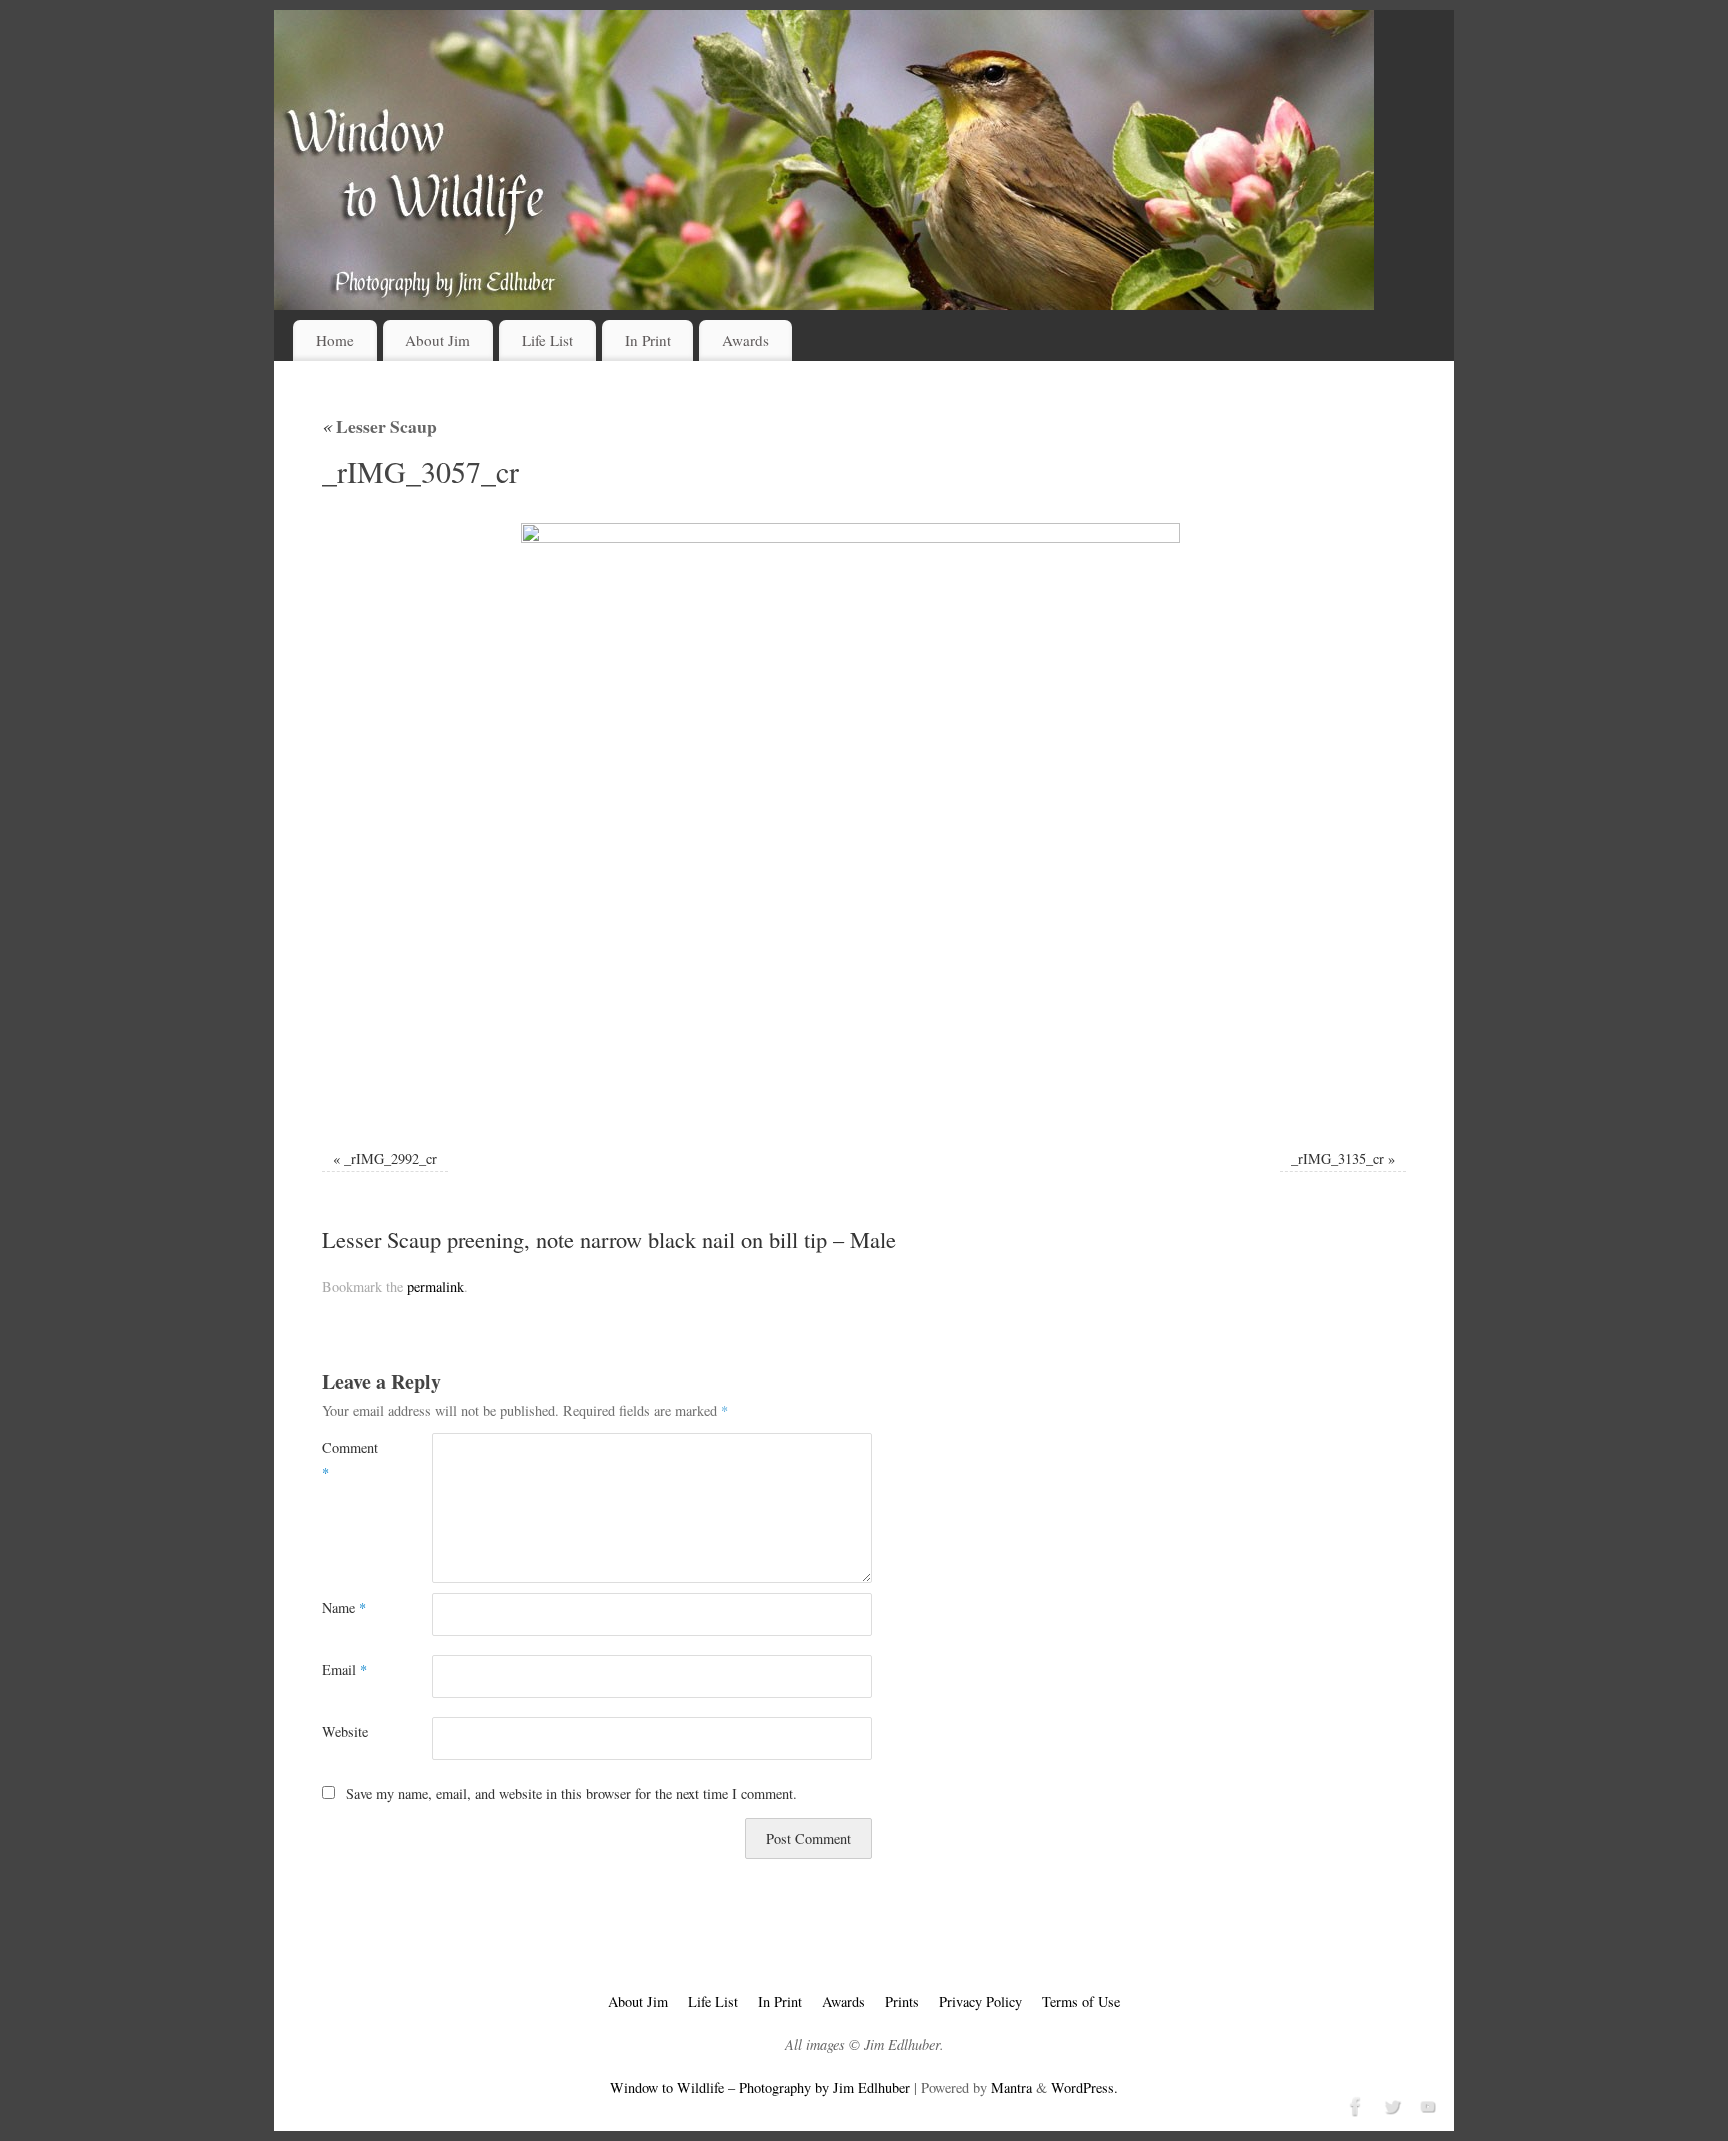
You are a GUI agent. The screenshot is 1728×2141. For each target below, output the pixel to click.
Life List (547, 340)
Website (345, 1731)
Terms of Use (1081, 2001)
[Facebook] (1354, 2104)
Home (335, 340)
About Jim (437, 340)
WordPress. (1084, 2087)
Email (344, 1669)
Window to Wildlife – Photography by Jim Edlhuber (760, 2087)
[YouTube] (1426, 2104)
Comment (349, 1459)
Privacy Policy (980, 2001)
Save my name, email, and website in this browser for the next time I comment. (571, 1793)
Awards (745, 340)
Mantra (1011, 2087)
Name (344, 1607)
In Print (648, 340)
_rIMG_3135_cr (1337, 1158)
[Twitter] (1390, 2104)
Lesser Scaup (379, 426)
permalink (435, 1286)
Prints (902, 2001)
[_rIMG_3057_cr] (864, 823)
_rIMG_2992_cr (390, 1158)
